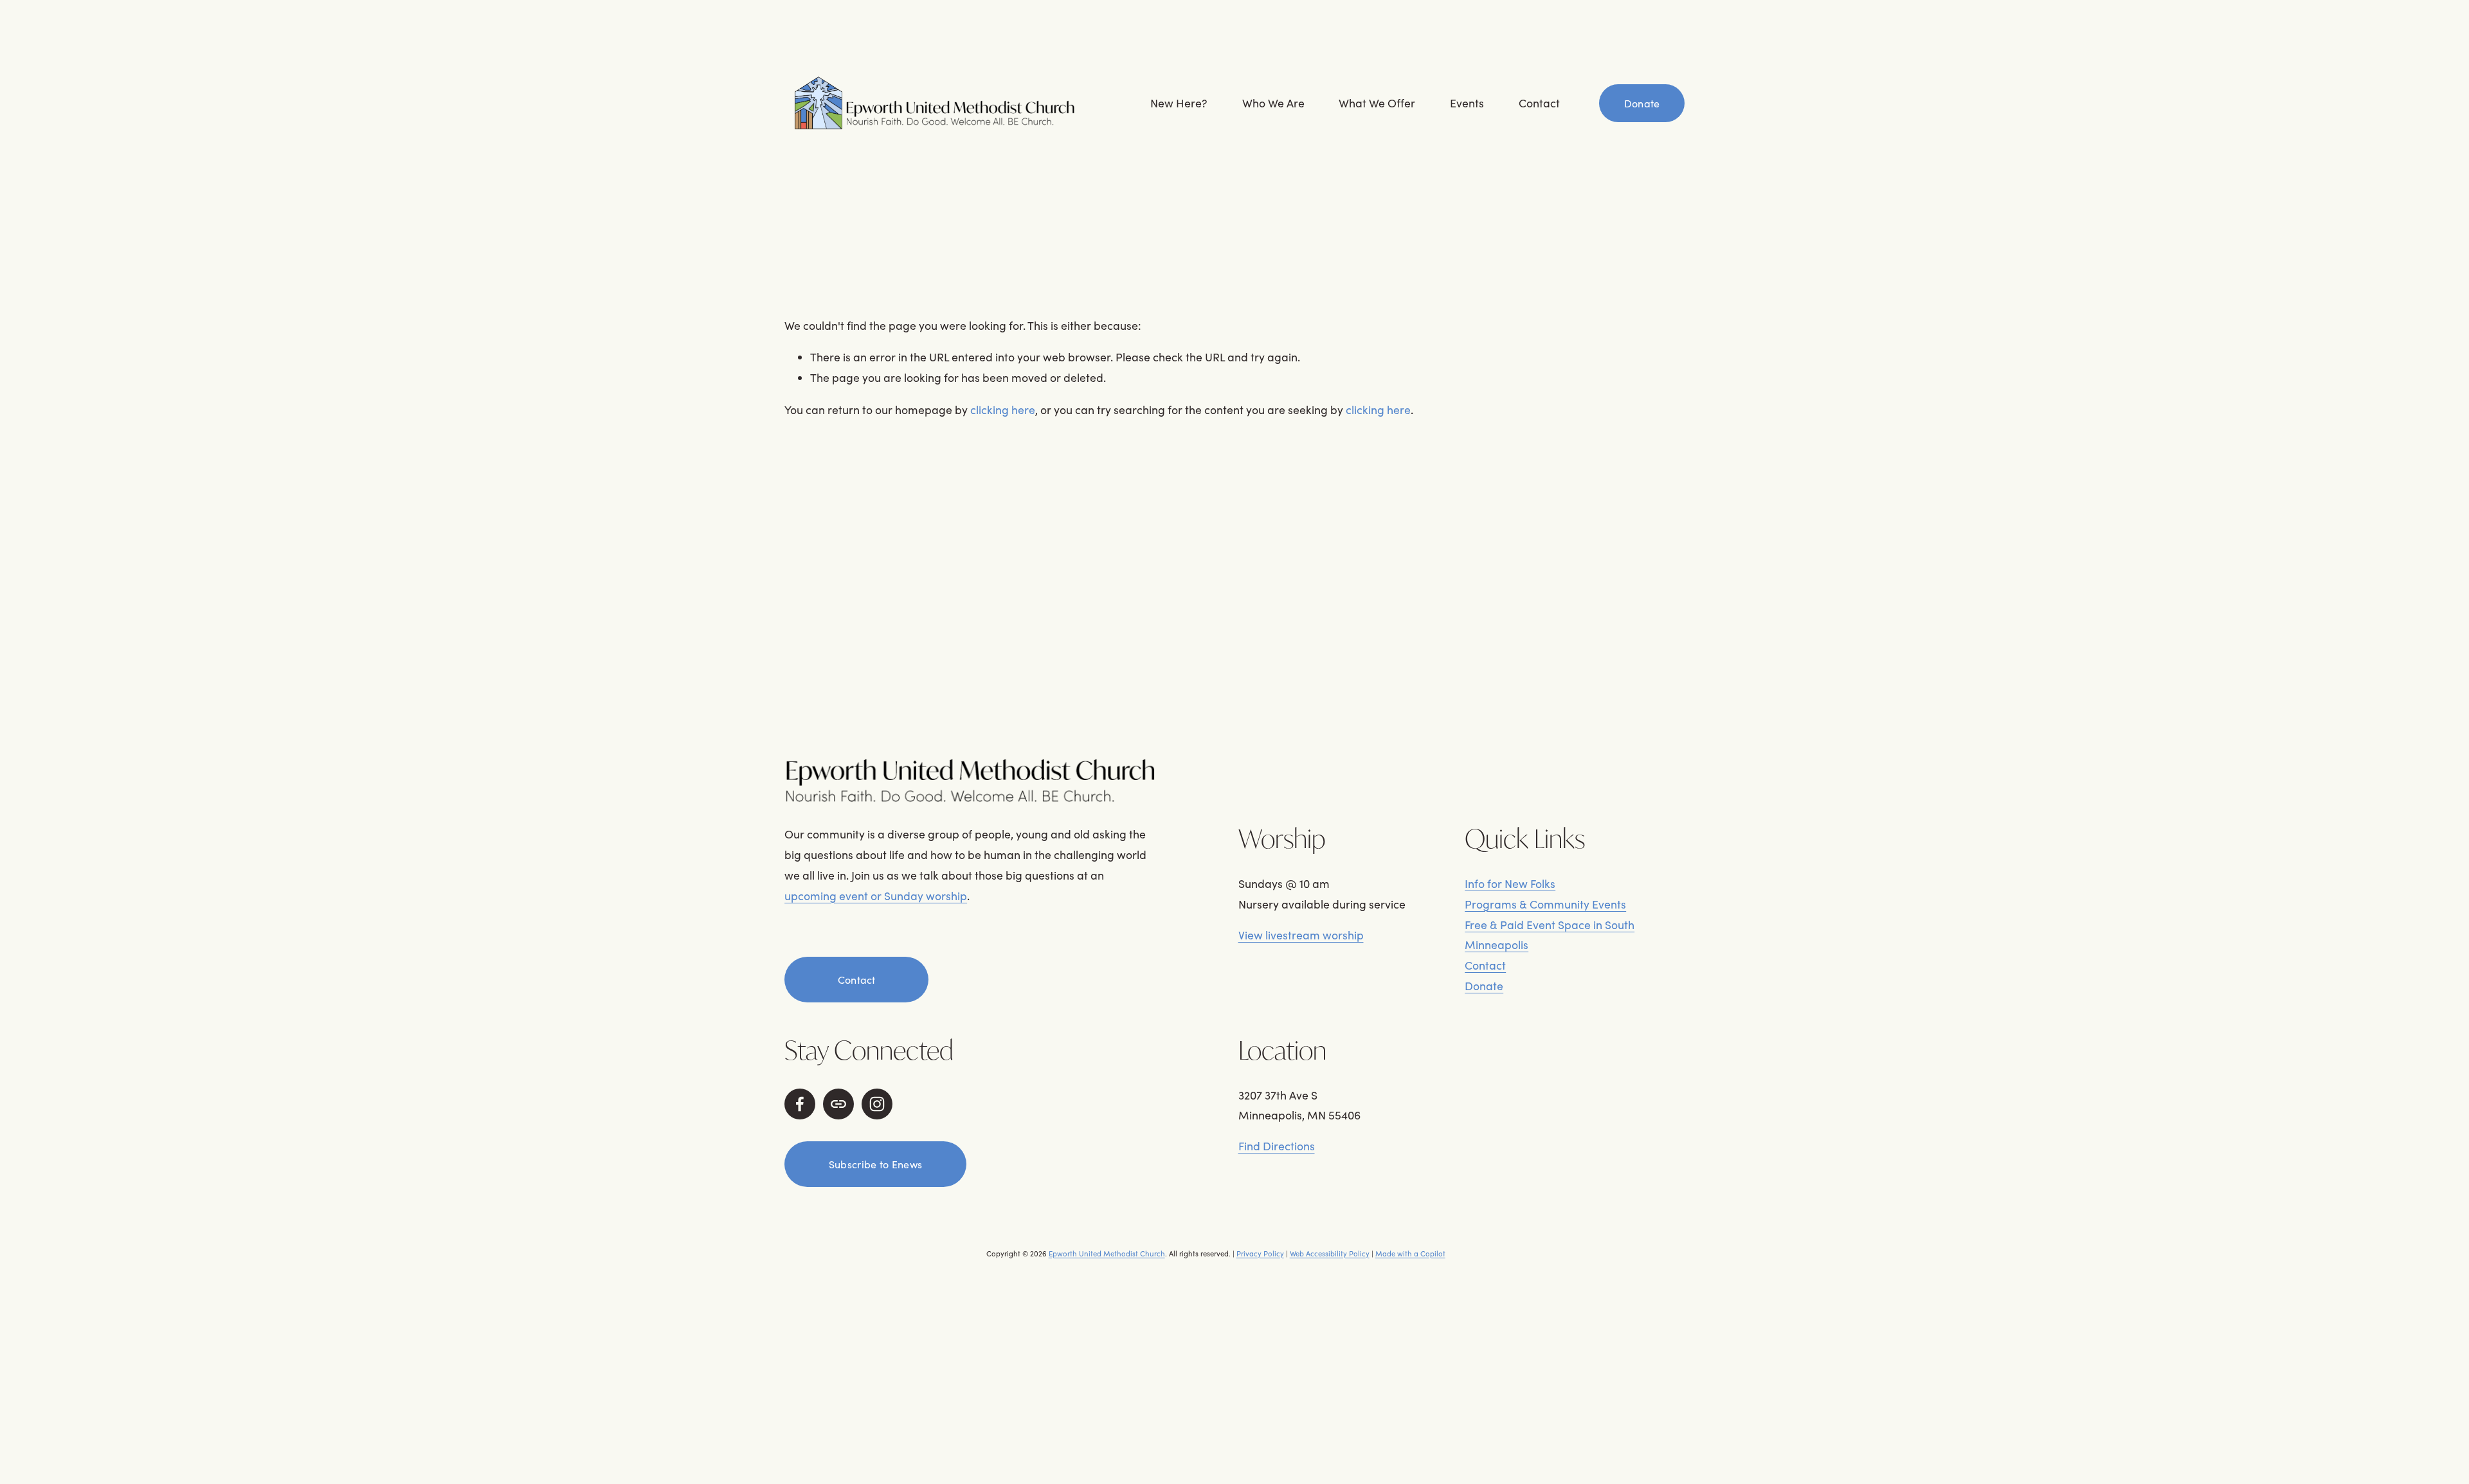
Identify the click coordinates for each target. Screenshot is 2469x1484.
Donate (1642, 103)
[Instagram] (877, 1104)
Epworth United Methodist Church (1107, 1253)
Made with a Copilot (1410, 1253)
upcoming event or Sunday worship (876, 896)
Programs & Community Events (1545, 904)
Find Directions (1277, 1146)
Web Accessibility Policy (1330, 1253)
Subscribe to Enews (876, 1164)
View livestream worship (1301, 935)
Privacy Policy (1260, 1253)
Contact (1539, 103)
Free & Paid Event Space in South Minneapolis (1550, 935)
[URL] (838, 1104)
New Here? (1179, 103)
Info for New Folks (1510, 883)
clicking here (1003, 410)
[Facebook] (800, 1104)
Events (1467, 103)
